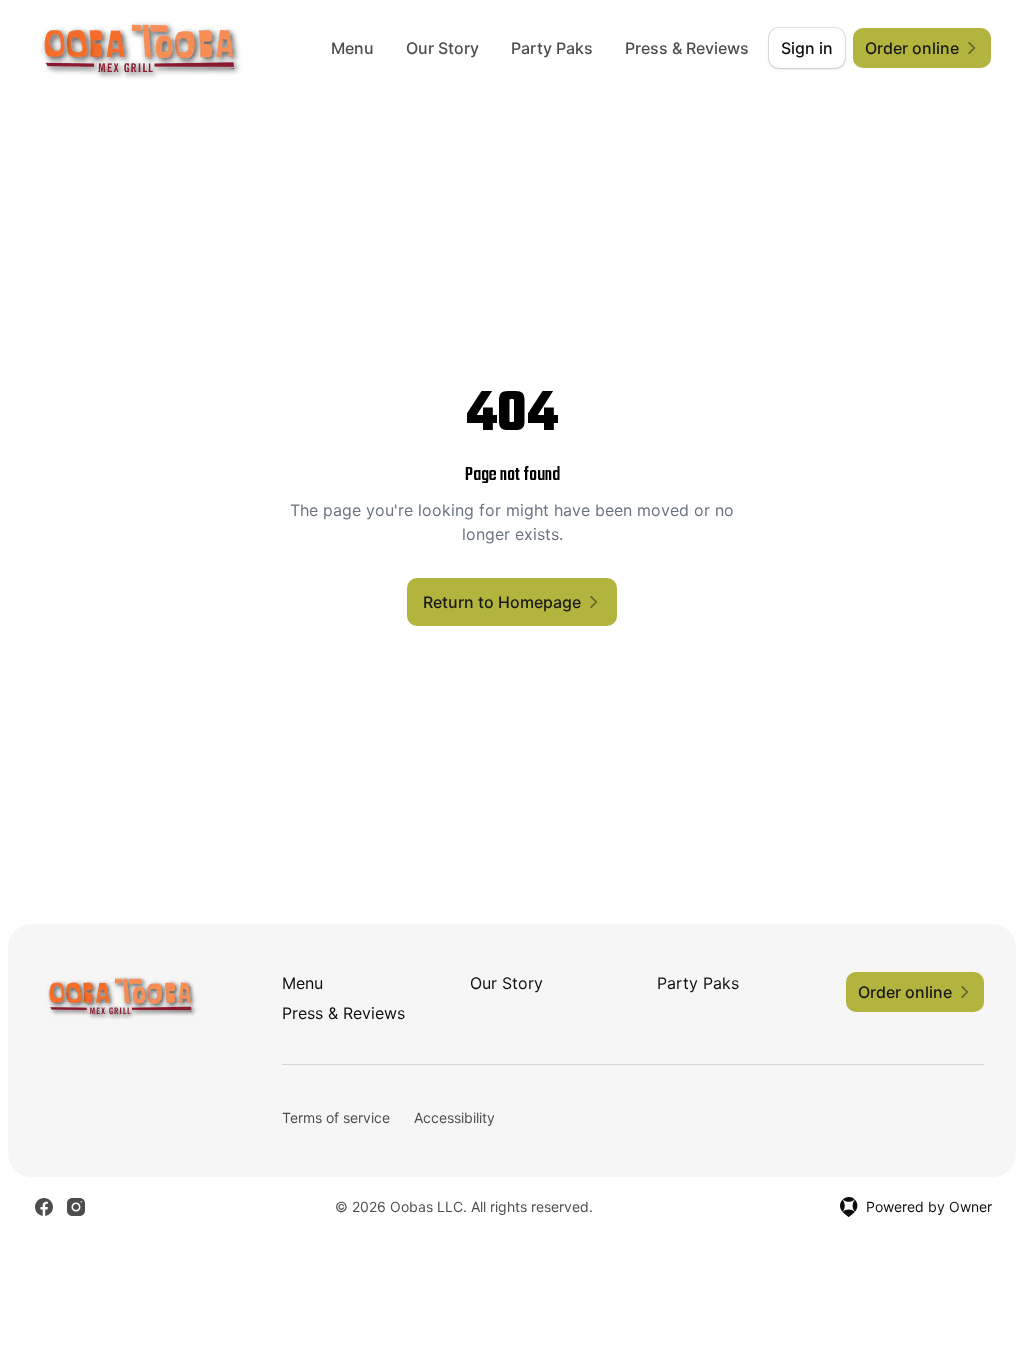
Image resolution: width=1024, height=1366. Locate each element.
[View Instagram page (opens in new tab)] (76, 1207)
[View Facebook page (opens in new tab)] (44, 1207)
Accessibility (454, 1117)
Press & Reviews (687, 48)
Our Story (442, 48)
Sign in (807, 48)
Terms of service (336, 1117)
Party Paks (552, 48)
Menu (352, 48)
